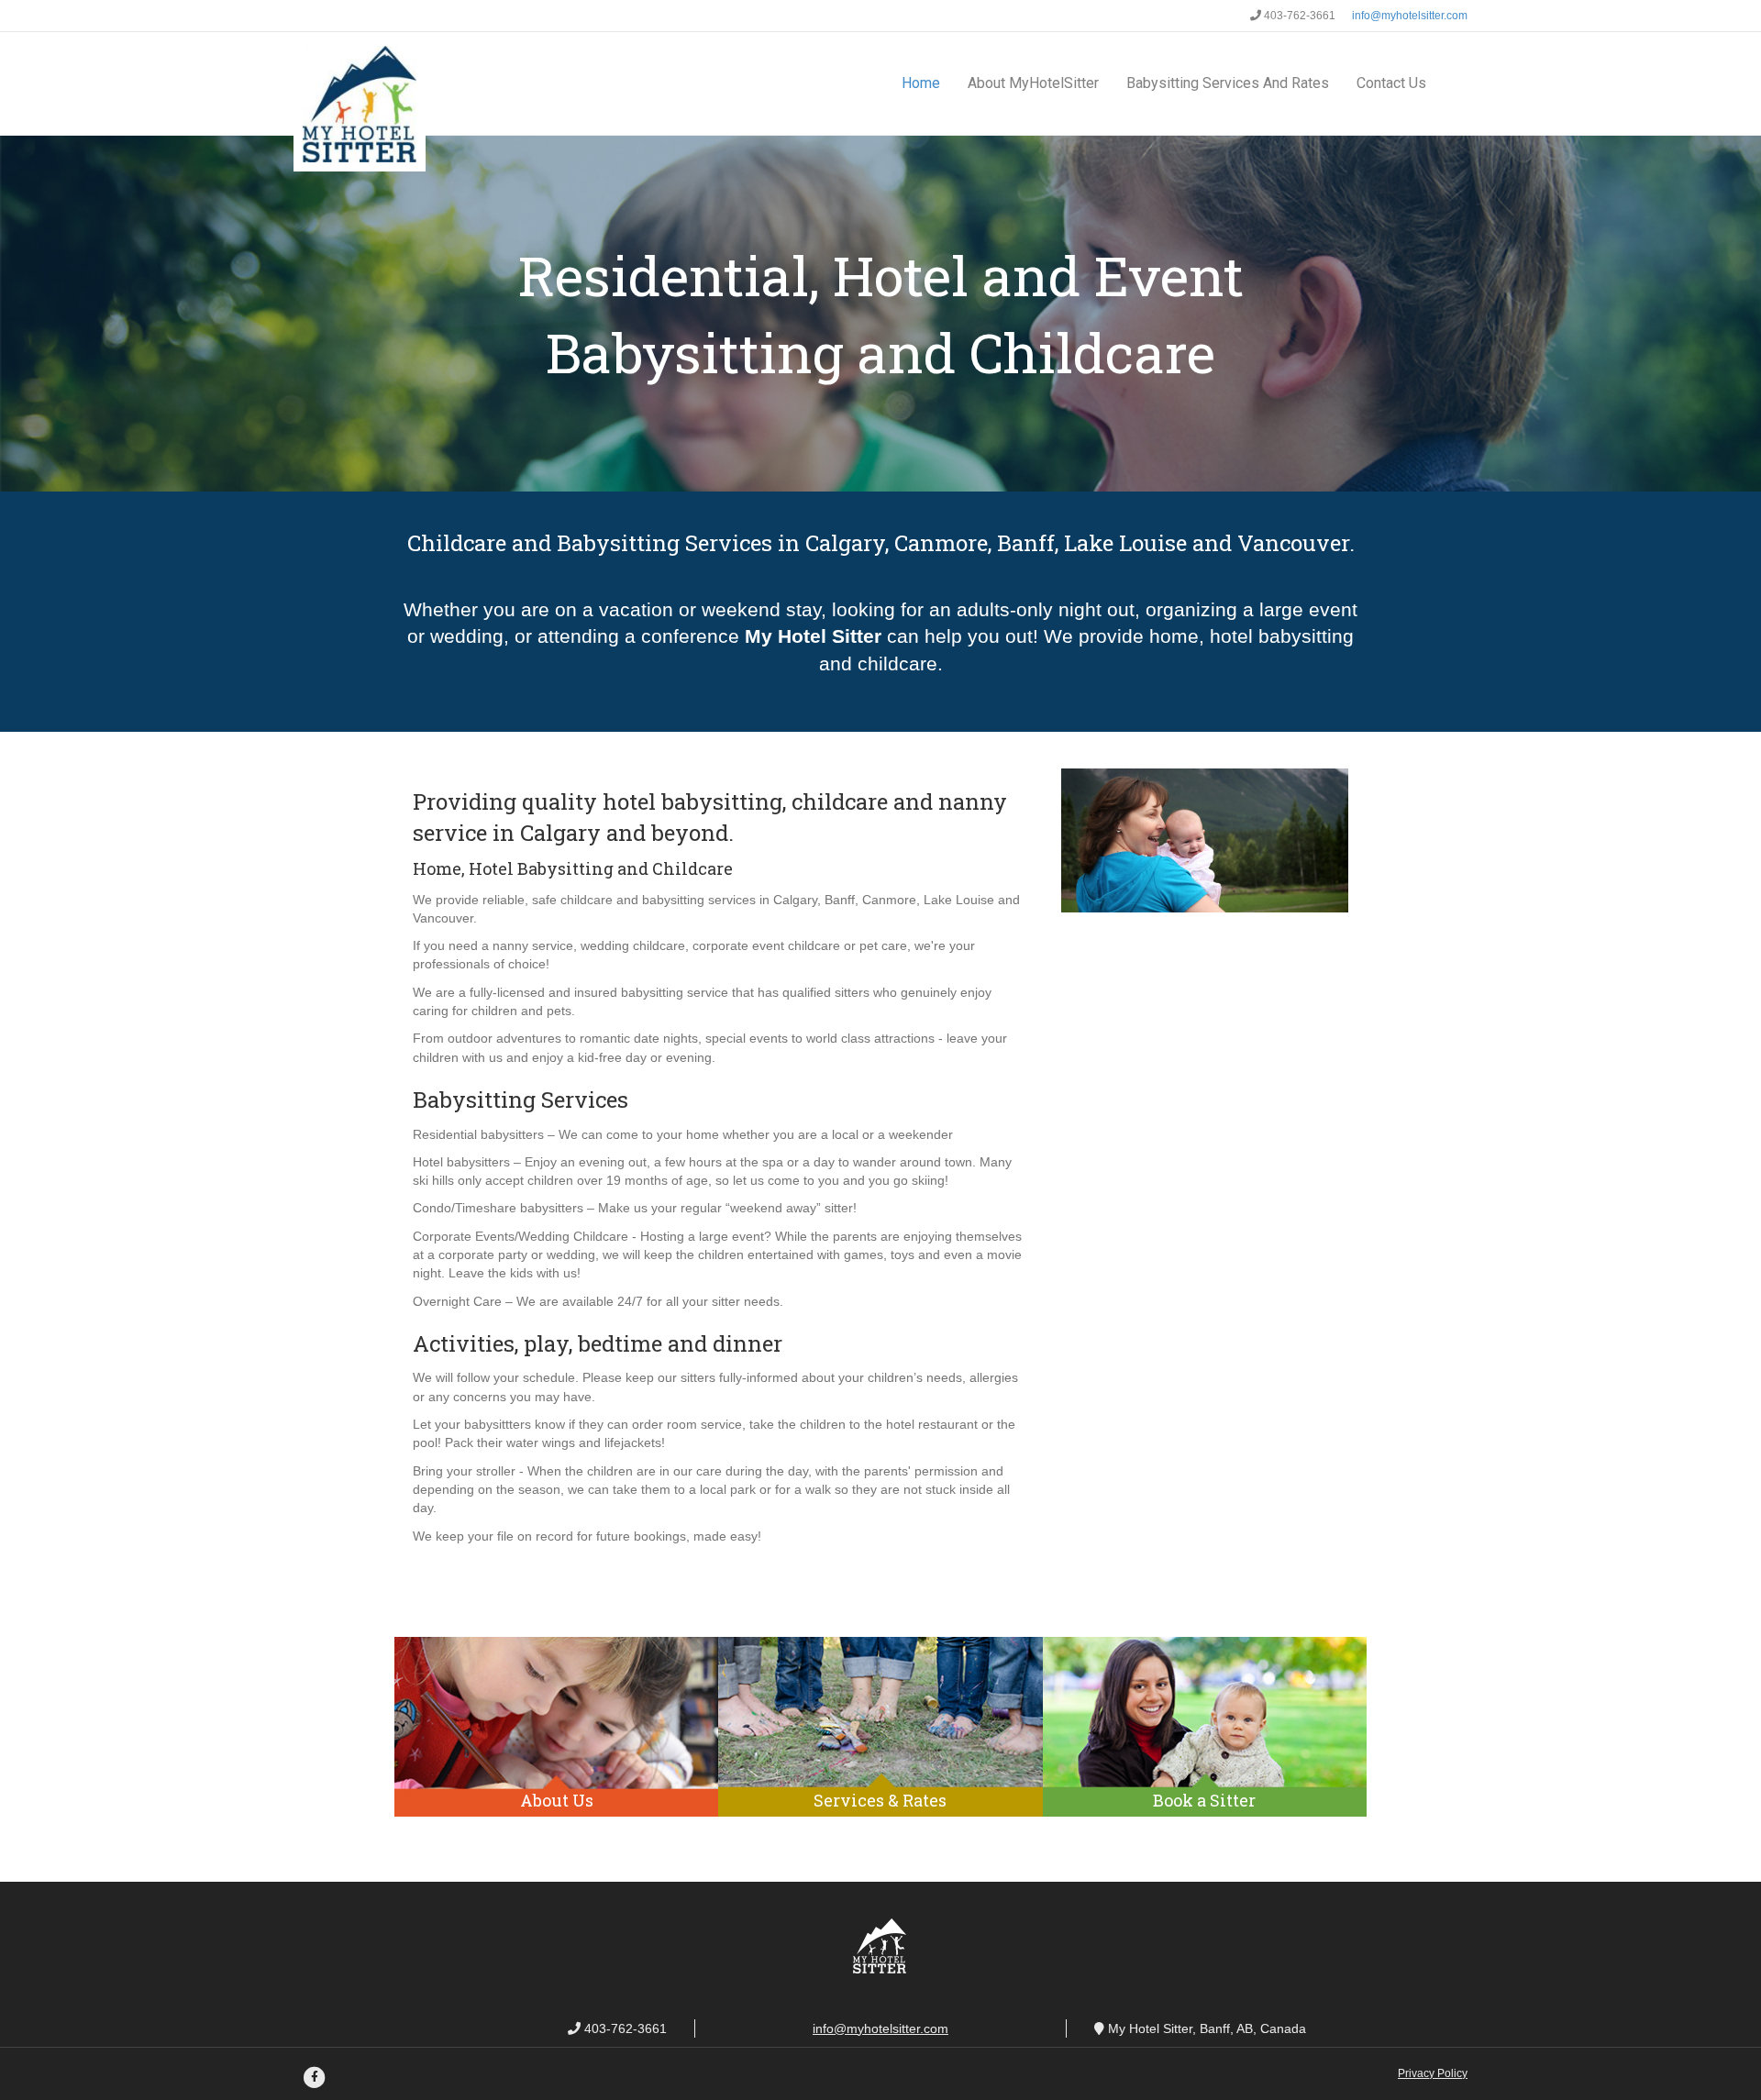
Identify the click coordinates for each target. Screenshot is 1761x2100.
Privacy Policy (1433, 2073)
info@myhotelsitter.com (1408, 16)
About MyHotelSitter (1033, 83)
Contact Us (1391, 83)
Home (921, 83)
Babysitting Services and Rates (1228, 83)
